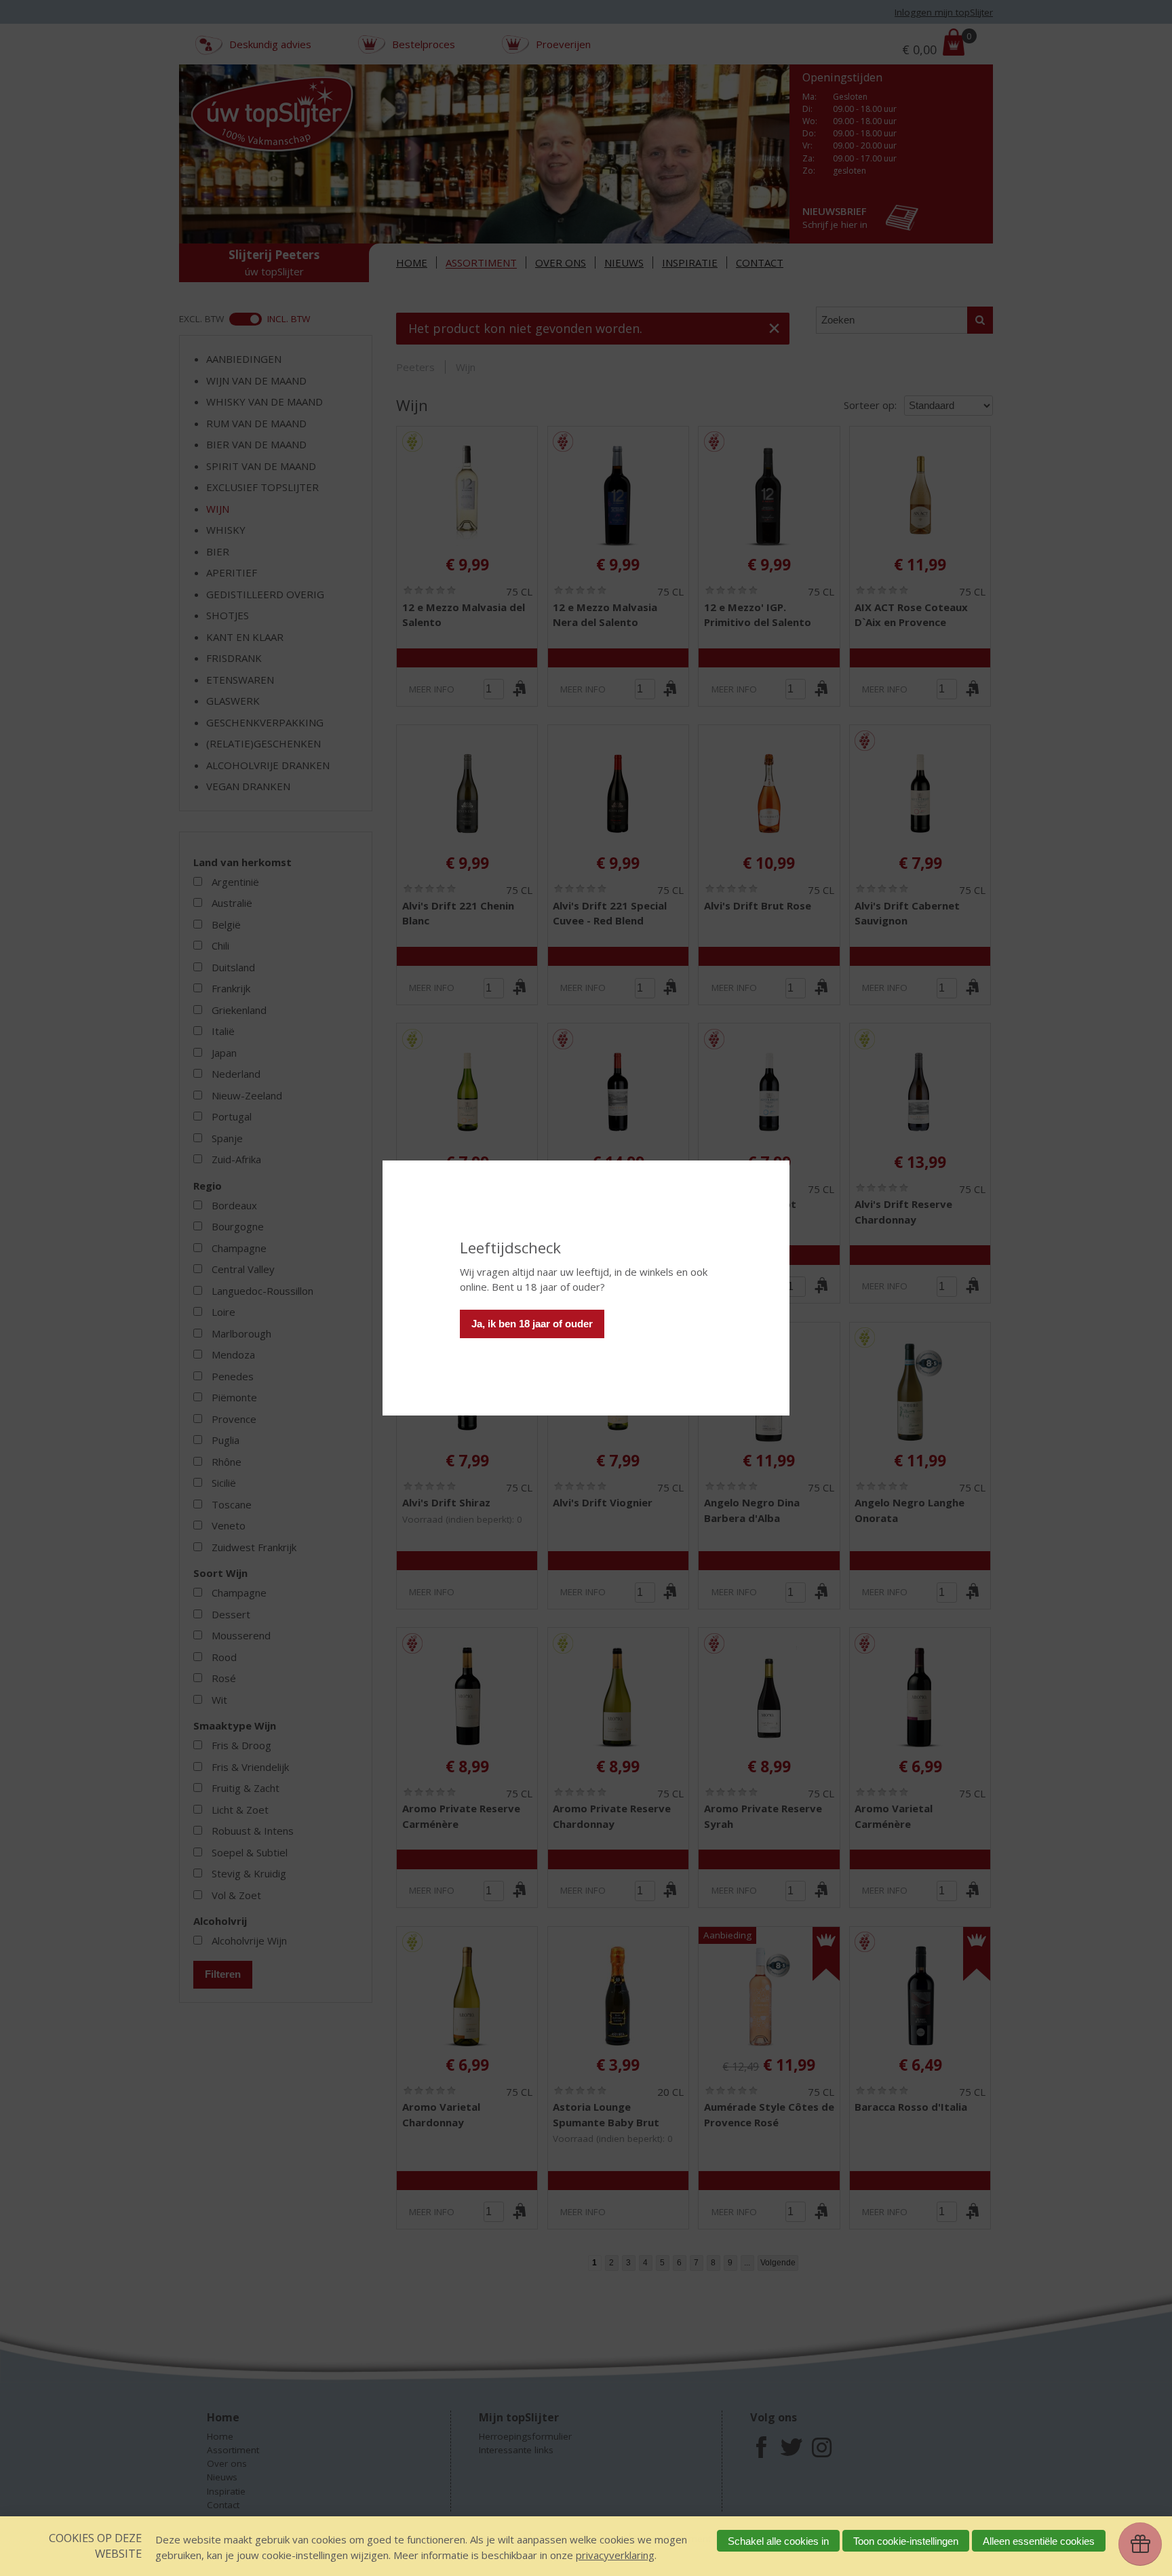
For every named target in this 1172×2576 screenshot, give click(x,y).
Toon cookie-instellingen (906, 2541)
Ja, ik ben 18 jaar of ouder (532, 1324)
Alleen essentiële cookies (1039, 2541)
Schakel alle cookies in (778, 2541)
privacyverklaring (615, 2555)
